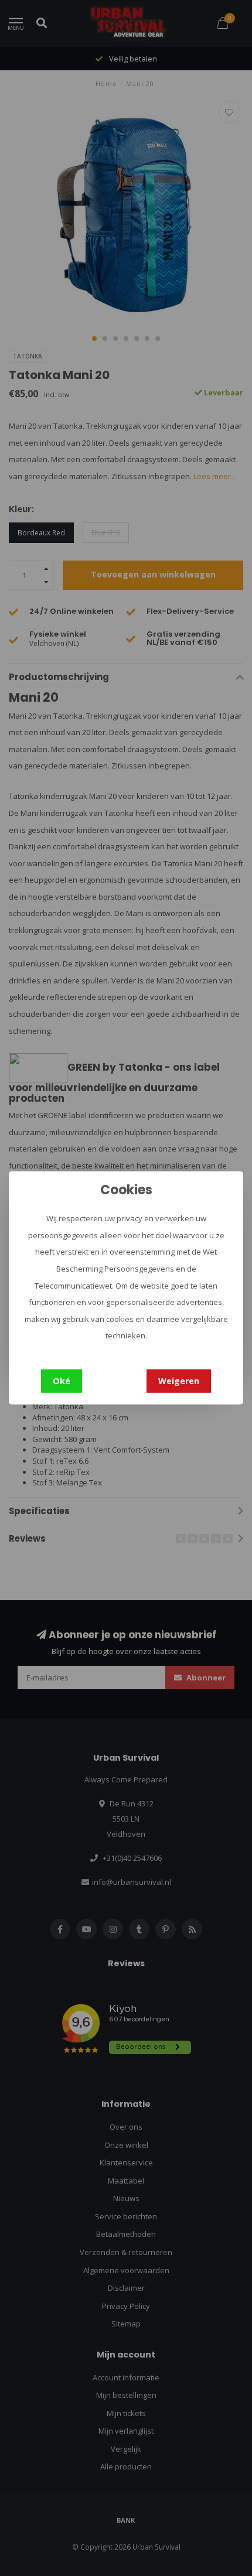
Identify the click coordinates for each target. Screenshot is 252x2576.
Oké (62, 1381)
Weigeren (179, 1381)
